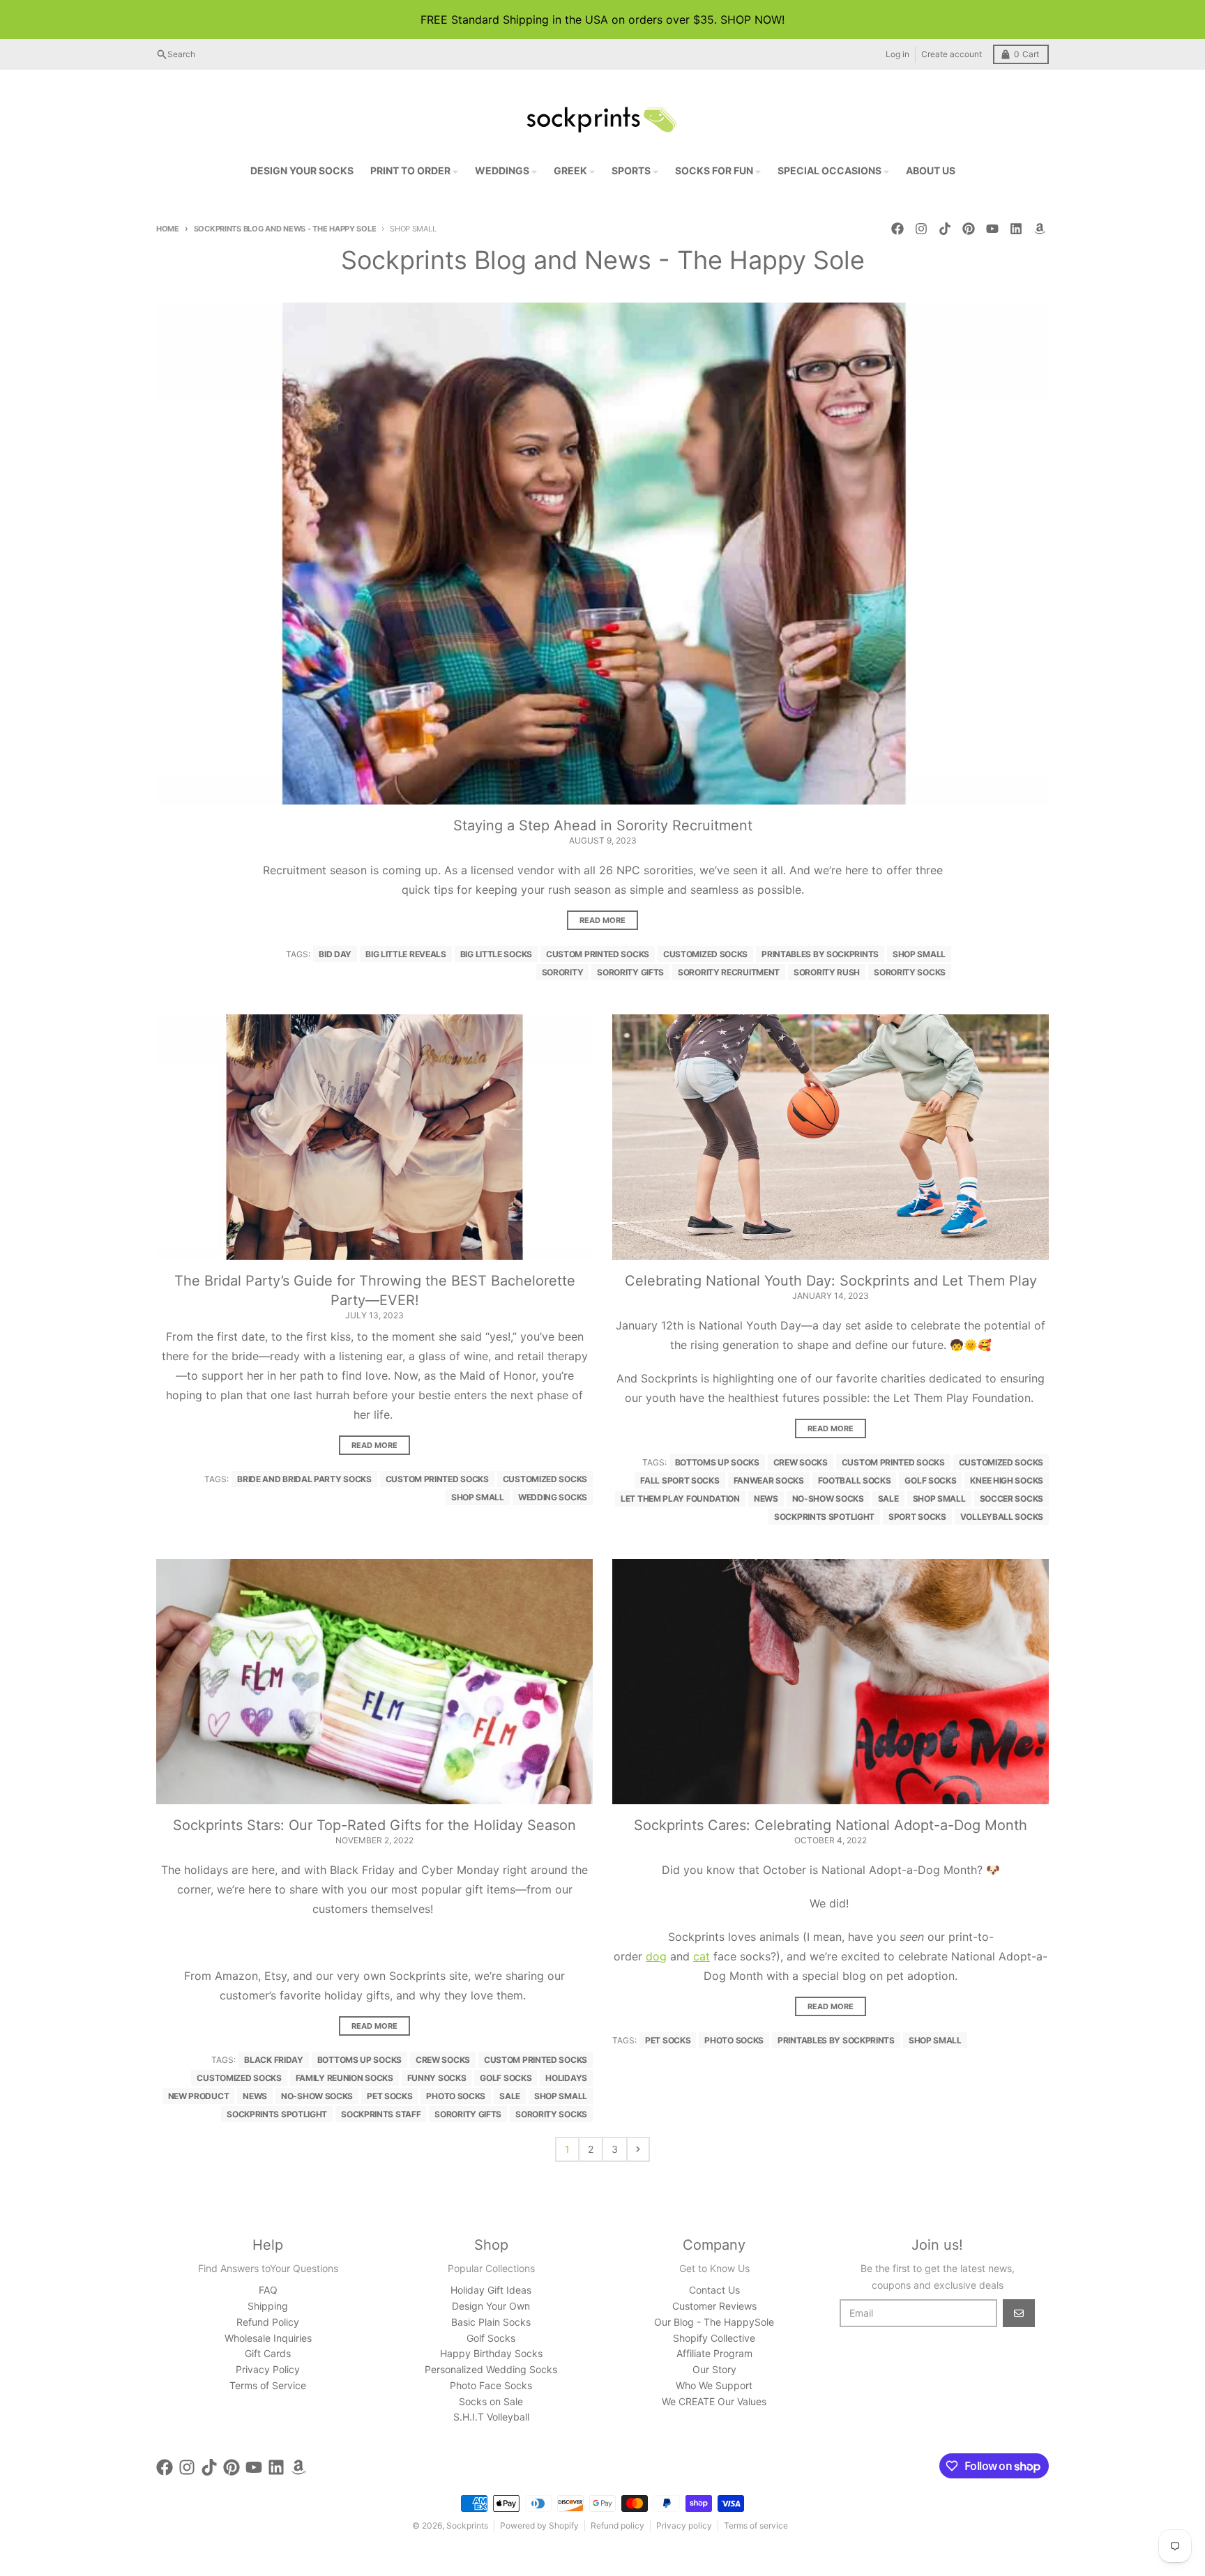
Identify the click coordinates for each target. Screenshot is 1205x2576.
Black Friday (273, 2060)
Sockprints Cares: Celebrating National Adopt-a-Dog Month (831, 1825)
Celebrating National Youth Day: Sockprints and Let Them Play (831, 1281)
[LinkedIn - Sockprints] (1016, 229)
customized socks (705, 954)
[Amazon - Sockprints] (1040, 229)
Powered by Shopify (539, 2525)
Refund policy (617, 2525)
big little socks (496, 954)
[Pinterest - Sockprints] (969, 229)
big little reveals (406, 954)
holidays (566, 2078)
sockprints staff (381, 2114)
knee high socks (1007, 1480)
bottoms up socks (717, 1462)
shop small (919, 954)
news (766, 1499)
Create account (952, 54)
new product (199, 2096)
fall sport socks (680, 1480)
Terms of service (756, 2525)
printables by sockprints (820, 954)
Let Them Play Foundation (680, 1499)
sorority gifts (630, 972)
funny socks (437, 2078)
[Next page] (638, 2149)
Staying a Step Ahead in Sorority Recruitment (603, 825)
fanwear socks (769, 1480)
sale (888, 1499)
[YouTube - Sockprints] (992, 229)
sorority (563, 972)
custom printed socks (598, 954)
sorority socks (910, 972)
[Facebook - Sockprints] (897, 229)
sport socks (917, 1517)
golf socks (930, 1480)
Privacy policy (684, 2525)
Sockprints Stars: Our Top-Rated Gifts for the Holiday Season (374, 1825)
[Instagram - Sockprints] (921, 229)
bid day (335, 954)
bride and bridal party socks (304, 1479)
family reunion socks (344, 2078)
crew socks (801, 1462)
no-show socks (828, 1499)
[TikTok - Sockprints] (945, 229)
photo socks (456, 2096)
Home (168, 229)
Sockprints (467, 2525)
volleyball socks (1002, 1517)
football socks (855, 1480)
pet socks (389, 2096)
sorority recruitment (729, 972)
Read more (602, 920)
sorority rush (827, 972)
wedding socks (553, 1497)
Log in (897, 54)
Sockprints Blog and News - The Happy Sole (285, 229)
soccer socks (1011, 1499)
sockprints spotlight (824, 1517)
